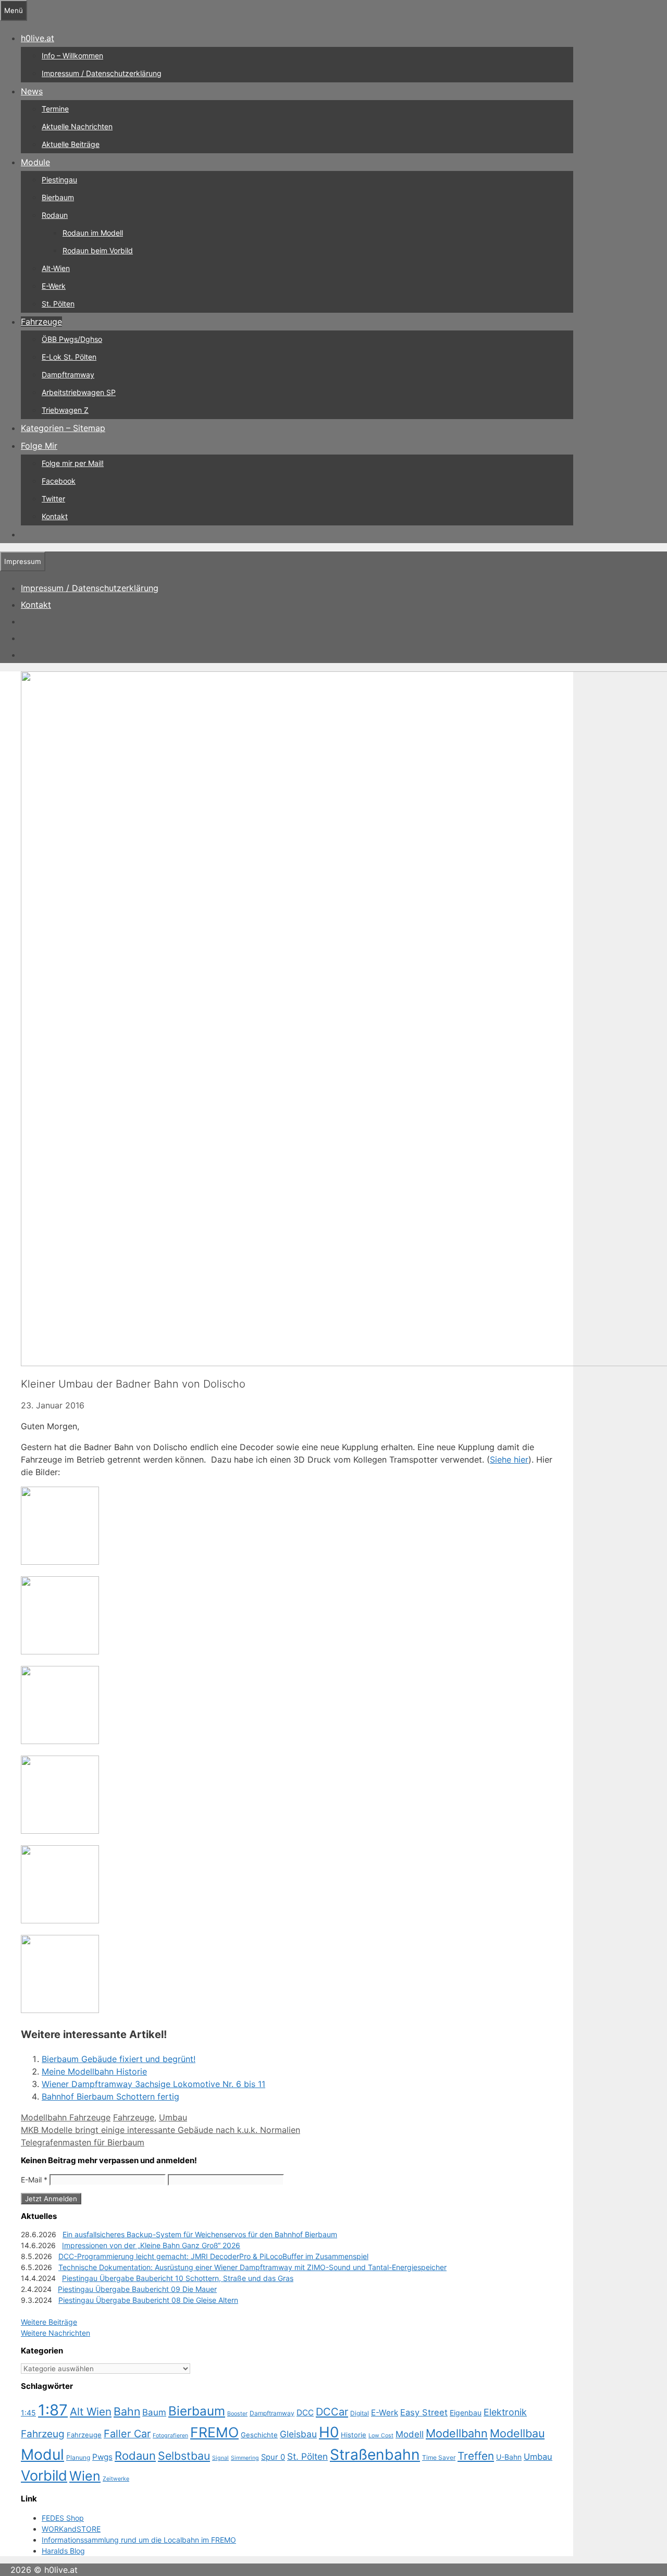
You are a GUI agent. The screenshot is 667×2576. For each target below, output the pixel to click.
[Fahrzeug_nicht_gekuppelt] (60, 1651)
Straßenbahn (375, 2455)
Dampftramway (68, 375)
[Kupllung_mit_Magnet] (60, 1741)
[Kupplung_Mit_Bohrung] (60, 1920)
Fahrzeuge (41, 322)
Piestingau (59, 180)
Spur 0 (273, 2457)
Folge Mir (39, 446)
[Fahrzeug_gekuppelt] (60, 1562)
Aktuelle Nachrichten (77, 126)
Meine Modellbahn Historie (94, 2071)
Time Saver (439, 2457)
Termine (55, 109)
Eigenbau (466, 2413)
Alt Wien (91, 2412)
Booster (237, 2414)
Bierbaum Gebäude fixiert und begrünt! (119, 2059)
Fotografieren (170, 2436)
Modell (410, 2434)
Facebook (59, 481)
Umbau (173, 2117)
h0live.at (38, 38)
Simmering (245, 2458)
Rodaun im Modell (93, 233)
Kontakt (55, 516)
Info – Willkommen (72, 56)
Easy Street (424, 2412)
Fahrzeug (43, 2434)
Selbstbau (184, 2456)
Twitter (53, 499)
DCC (305, 2413)
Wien (85, 2476)
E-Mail (34, 2180)
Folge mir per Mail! (73, 463)
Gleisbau (298, 2434)
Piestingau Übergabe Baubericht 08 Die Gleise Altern (148, 2300)
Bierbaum (58, 197)
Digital (360, 2413)
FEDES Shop (63, 2518)
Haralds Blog (63, 2551)
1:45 (28, 2413)
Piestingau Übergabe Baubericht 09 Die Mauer (137, 2289)
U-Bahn (509, 2457)
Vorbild (44, 2476)
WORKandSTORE (71, 2529)
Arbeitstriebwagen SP (79, 392)
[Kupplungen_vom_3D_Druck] (60, 2010)
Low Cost (381, 2436)
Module (35, 162)
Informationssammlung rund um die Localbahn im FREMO (139, 2540)
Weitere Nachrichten (55, 2333)
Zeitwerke (116, 2479)
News (32, 91)
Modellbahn (457, 2433)
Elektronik (505, 2412)
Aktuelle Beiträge (71, 144)
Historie (354, 2435)
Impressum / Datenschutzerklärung (102, 73)
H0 (329, 2432)
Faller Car (127, 2434)
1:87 (53, 2410)
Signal (220, 2458)
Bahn (127, 2411)
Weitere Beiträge (49, 2322)
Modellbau (517, 2433)
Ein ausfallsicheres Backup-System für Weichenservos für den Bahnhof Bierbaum (200, 2234)
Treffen (476, 2456)
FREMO (214, 2432)
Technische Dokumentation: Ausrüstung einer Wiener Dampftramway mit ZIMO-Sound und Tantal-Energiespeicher (252, 2267)
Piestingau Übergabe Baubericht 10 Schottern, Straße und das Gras (178, 2278)
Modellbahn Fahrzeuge (66, 2117)
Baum (154, 2412)
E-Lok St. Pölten (69, 357)
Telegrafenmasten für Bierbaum (83, 2142)
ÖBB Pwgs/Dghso (72, 339)
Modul (42, 2455)
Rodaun (55, 215)
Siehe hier (509, 1459)
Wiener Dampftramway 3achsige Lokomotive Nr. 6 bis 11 (153, 2084)
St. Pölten (58, 304)
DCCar (332, 2412)
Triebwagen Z (65, 410)
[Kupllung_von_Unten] (60, 1831)
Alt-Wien (56, 268)
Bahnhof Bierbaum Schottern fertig (110, 2096)
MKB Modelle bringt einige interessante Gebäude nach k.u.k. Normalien (160, 2130)
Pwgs (102, 2457)
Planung (78, 2457)
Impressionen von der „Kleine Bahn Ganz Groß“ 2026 (151, 2245)
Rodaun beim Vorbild (98, 250)
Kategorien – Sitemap (63, 428)
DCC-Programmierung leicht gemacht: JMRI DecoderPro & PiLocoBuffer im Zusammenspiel (213, 2256)
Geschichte (259, 2435)
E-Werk (54, 286)
